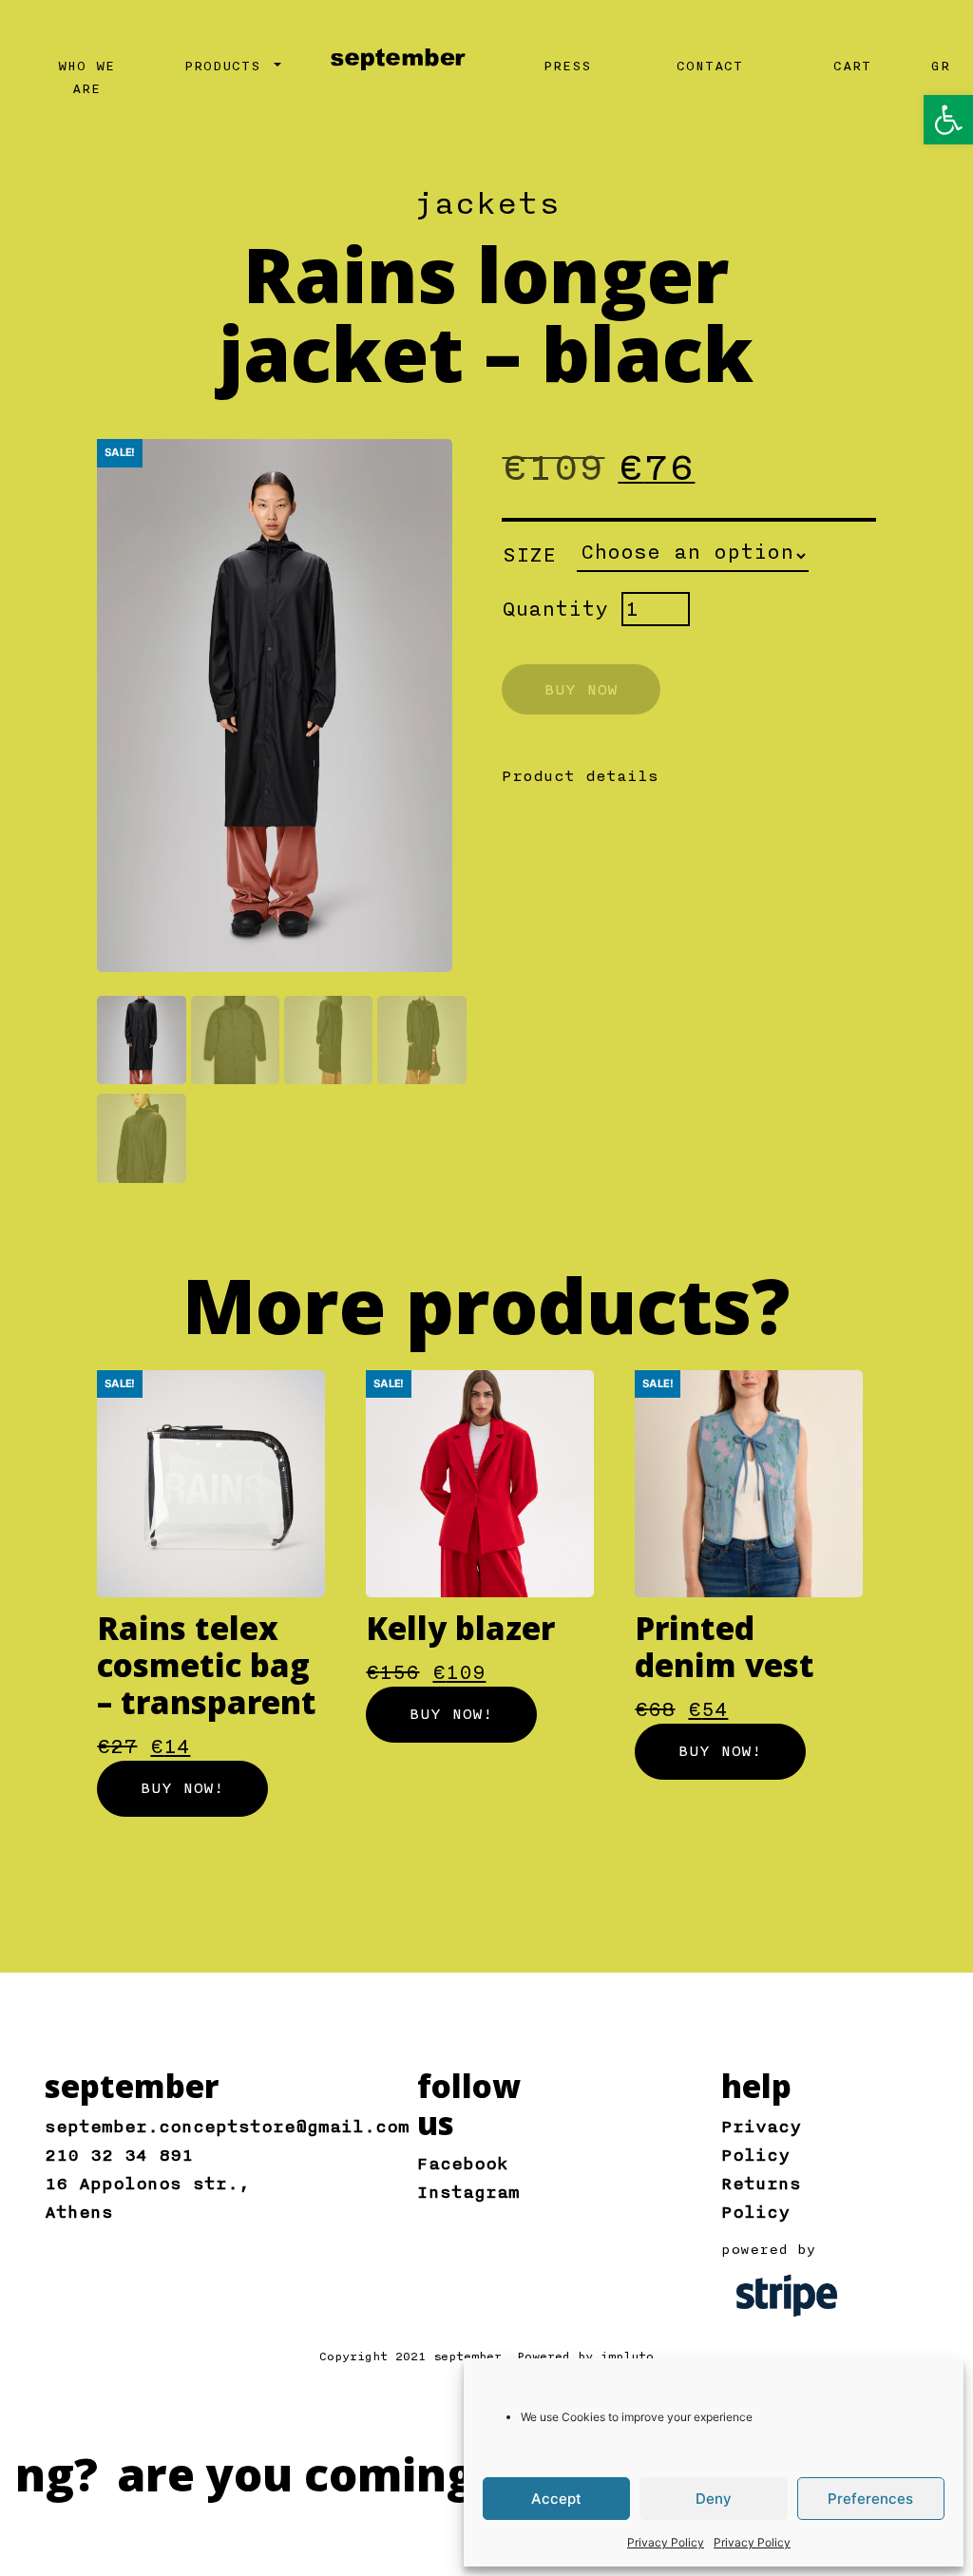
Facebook (463, 2164)
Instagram (468, 2192)
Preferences (870, 2499)
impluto (627, 2357)
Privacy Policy (666, 2542)
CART (852, 67)
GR (941, 67)
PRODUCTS (227, 67)
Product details (580, 776)
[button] (948, 120)
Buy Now (581, 690)
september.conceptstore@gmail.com (227, 2127)
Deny (714, 2499)
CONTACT (710, 67)
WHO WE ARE (86, 78)
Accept (556, 2499)
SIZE (529, 555)
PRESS (567, 67)
